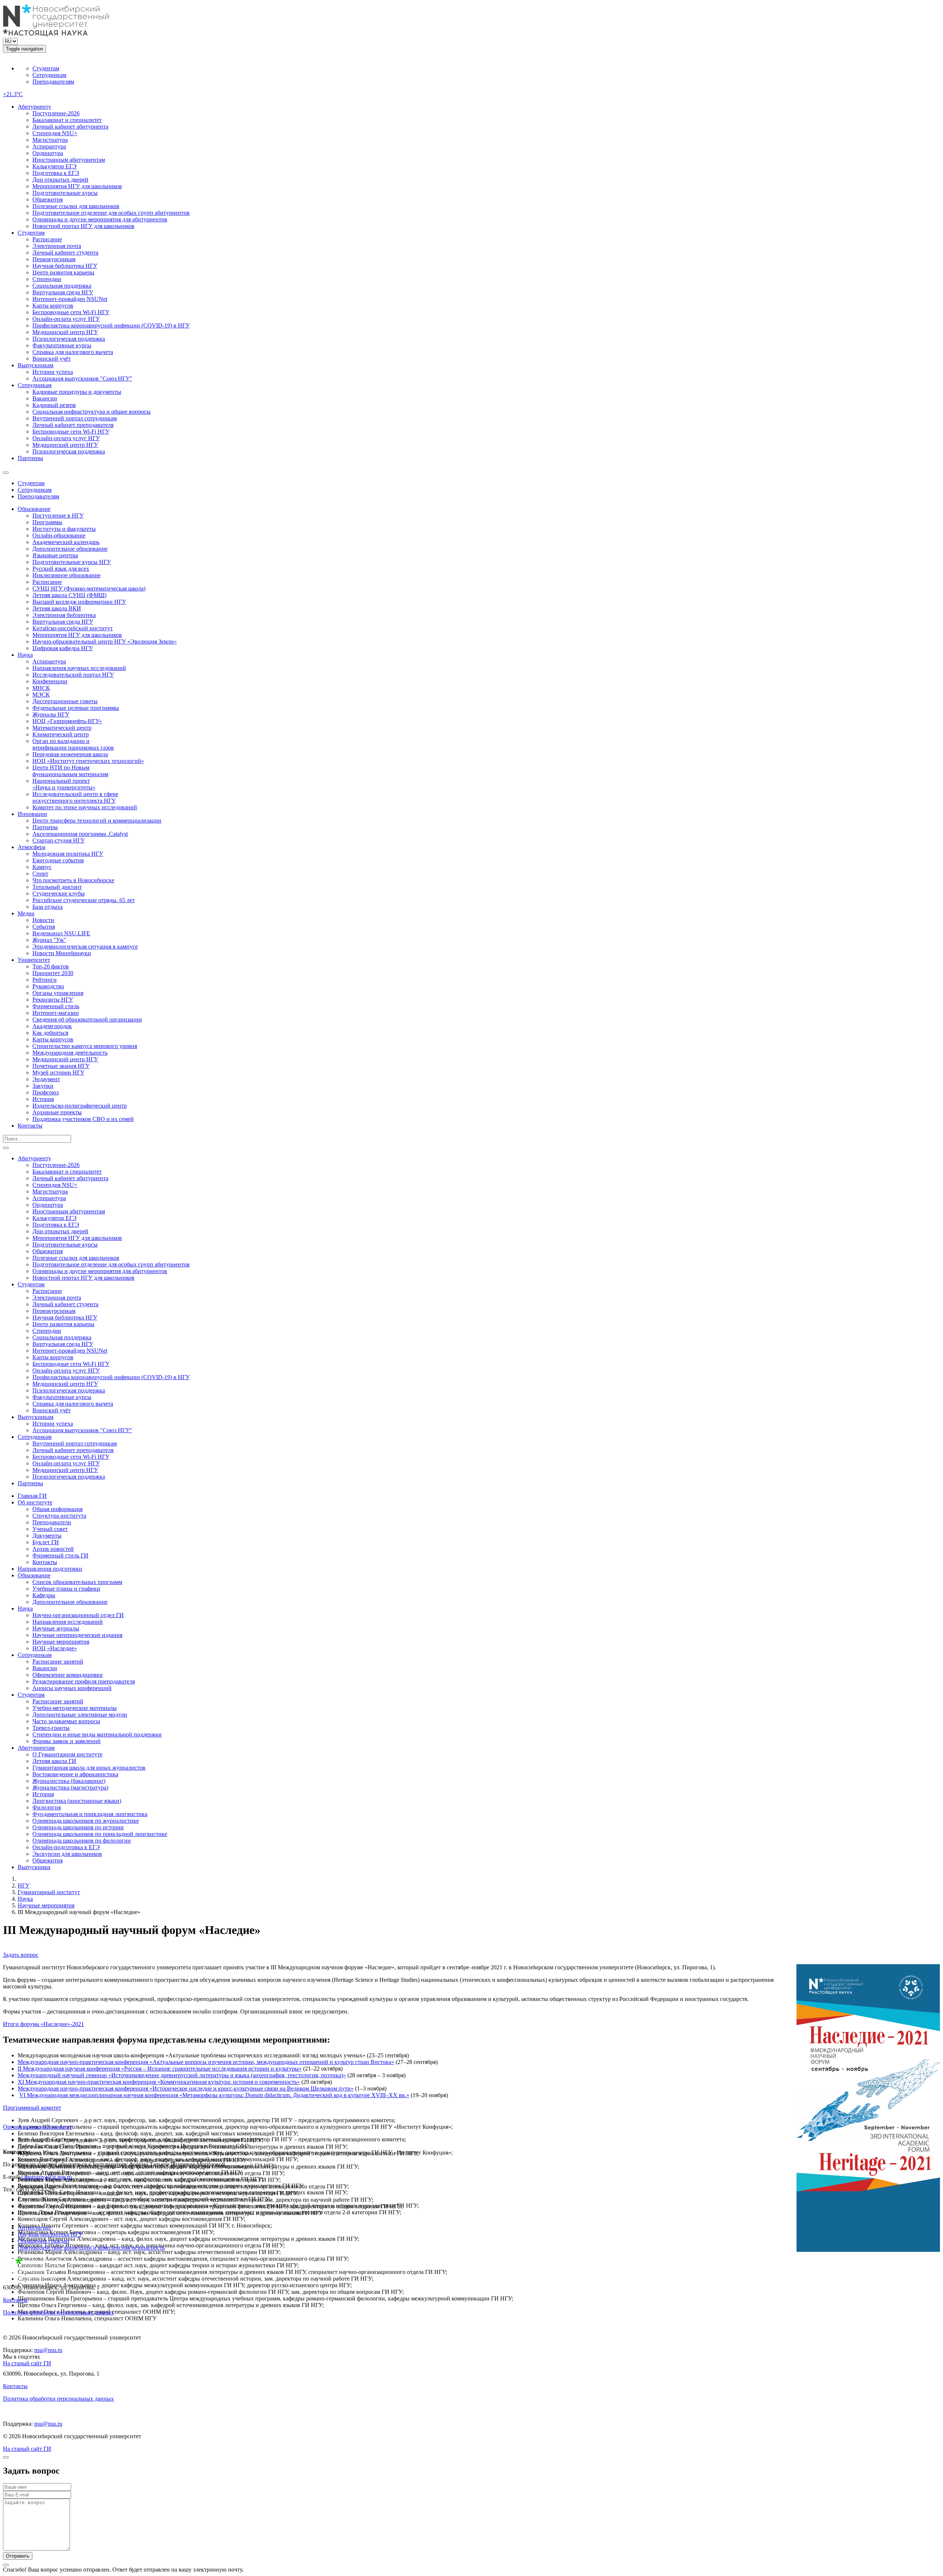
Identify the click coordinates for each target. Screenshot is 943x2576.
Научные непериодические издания (77, 1635)
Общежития (48, 199)
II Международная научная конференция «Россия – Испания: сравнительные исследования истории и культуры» (160, 2069)
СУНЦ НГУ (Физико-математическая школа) (89, 588)
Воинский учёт (52, 359)
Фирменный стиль (56, 1006)
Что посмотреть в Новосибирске (73, 880)
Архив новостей (53, 1549)
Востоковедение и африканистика (75, 1774)
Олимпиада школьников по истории (78, 1827)
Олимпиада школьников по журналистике (86, 1821)
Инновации (32, 814)
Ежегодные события (58, 860)
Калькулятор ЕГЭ (55, 166)
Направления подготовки (50, 1569)
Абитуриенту (34, 107)
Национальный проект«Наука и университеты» (64, 784)
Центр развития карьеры (63, 272)
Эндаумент (46, 1079)
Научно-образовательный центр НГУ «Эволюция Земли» (105, 642)
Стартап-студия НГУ (59, 840)
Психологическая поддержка (69, 339)
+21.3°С (13, 94)
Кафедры (44, 1595)
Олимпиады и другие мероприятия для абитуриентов (100, 219)
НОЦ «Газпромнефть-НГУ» (67, 721)
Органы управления (58, 993)
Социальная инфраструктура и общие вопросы (92, 412)
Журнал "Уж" (49, 940)
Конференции (50, 681)
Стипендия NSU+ (55, 133)
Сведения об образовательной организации (87, 1019)
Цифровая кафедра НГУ (63, 648)
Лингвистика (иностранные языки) (77, 1801)
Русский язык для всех (61, 569)
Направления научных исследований (79, 668)
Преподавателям (53, 82)
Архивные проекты (57, 1112)
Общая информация (57, 1509)
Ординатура (48, 153)
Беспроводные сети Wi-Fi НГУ (71, 312)
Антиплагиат (34, 2228)
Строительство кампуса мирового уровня (85, 1046)
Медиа (26, 913)
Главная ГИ (32, 1496)
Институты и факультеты (64, 529)
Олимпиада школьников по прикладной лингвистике (100, 1834)
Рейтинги (45, 980)
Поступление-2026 (56, 113)
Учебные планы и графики (66, 1589)
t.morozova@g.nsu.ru (47, 2177)
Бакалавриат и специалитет (67, 120)
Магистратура (50, 140)
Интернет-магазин (56, 1013)
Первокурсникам (54, 259)
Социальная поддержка (62, 286)
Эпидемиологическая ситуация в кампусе (85, 947)
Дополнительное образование (70, 549)
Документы (47, 1536)
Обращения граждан (43, 2241)
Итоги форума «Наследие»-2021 (43, 2024)
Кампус (42, 867)
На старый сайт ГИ (27, 2363)
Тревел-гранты (51, 1728)
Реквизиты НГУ (53, 1000)
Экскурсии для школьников (67, 1854)
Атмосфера (31, 847)
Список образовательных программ (77, 1582)
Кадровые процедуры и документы (77, 392)
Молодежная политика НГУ (68, 854)
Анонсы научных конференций (72, 1688)
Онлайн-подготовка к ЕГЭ (66, 1847)
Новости (43, 920)
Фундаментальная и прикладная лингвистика (90, 1814)
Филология (47, 1807)
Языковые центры (55, 555)
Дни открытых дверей (60, 180)
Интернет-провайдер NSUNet (70, 299)
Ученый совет (50, 1529)
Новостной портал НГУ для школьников (83, 226)
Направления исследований (68, 1622)
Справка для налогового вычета (73, 352)
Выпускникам (36, 365)
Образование (34, 509)
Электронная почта (57, 246)
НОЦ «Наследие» (55, 1648)
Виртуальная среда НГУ (63, 292)
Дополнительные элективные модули (80, 1715)
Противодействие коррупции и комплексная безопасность (91, 2248)
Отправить (18, 2556)
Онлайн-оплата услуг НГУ (66, 319)
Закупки (43, 1086)
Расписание (47, 239)
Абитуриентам (36, 1748)
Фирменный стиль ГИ (60, 1555)
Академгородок (52, 1026)
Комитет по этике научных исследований (85, 807)
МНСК (41, 688)
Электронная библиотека (64, 615)
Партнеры (30, 458)
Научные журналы (56, 1628)
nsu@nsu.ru (48, 2350)
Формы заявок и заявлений (66, 1741)
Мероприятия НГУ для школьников (77, 186)
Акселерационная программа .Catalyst (80, 834)
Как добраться (50, 1033)
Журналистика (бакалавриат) (69, 1781)
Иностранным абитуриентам (69, 160)
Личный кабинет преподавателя (73, 425)
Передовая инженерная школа (70, 754)
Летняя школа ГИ (54, 1761)
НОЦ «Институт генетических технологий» (88, 761)
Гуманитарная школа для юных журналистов (89, 1768)
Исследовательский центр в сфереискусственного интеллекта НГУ (75, 797)
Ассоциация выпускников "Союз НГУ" (82, 378)
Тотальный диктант (57, 887)
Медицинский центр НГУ (65, 332)
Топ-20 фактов (51, 966)
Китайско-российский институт (73, 628)
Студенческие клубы (59, 893)
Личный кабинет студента (65, 253)
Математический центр (62, 728)
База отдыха (48, 907)
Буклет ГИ (46, 1542)
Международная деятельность (70, 1053)
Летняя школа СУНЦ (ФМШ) (69, 595)
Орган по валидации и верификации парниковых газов (73, 744)
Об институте (35, 1502)
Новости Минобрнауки (62, 953)
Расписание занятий (58, 1662)
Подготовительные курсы (65, 193)
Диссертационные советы (65, 701)
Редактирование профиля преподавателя (84, 1681)
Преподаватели (52, 1522)
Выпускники (34, 1867)
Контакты (30, 1126)
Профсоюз (45, 1092)
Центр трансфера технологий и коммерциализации (97, 821)
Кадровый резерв (54, 405)
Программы (47, 522)
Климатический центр (61, 734)
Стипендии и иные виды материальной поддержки (97, 1734)
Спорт (40, 874)
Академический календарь (66, 542)
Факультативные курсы (62, 345)
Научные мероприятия (61, 1642)
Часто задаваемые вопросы (66, 1721)
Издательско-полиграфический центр (80, 1106)
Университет (34, 960)
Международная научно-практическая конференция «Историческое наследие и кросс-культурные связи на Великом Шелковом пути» (186, 2088)
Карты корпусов (53, 306)
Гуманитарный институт (49, 1892)
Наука (25, 655)
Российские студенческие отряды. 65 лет (84, 900)
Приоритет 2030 (53, 973)
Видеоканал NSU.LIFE (61, 933)
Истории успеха (53, 372)
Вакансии (45, 398)
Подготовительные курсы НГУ (72, 562)
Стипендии (47, 279)
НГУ (24, 1885)
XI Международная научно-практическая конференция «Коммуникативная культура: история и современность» (159, 2082)
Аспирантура (49, 146)
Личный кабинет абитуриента (70, 127)
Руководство (48, 986)
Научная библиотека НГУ (65, 266)
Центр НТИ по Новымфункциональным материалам (70, 771)
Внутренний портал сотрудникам (75, 418)
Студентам (46, 68)
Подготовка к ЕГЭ (56, 173)
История (43, 1099)
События (44, 927)
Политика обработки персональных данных (58, 2312)
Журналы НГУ (51, 714)
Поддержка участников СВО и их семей (83, 1119)
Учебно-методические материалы (75, 1708)
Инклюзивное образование (66, 575)
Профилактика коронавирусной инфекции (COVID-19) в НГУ (111, 325)
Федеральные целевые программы (76, 708)
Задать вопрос (21, 1955)
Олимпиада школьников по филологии (82, 1841)
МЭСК (41, 695)
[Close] (6, 2457)
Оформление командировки (68, 1675)
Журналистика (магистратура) (70, 1788)
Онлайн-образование (59, 535)
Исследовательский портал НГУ (73, 675)
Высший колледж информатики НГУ (79, 602)
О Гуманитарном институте (67, 1754)
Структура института (59, 1516)
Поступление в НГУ (58, 516)
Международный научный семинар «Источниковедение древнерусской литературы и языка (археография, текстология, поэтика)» (182, 2075)
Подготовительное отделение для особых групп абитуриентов (111, 213)
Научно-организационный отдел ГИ (78, 1615)
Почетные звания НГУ (61, 1066)
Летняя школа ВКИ (57, 608)
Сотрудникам (49, 75)
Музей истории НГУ (58, 1073)
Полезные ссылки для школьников (76, 206)
